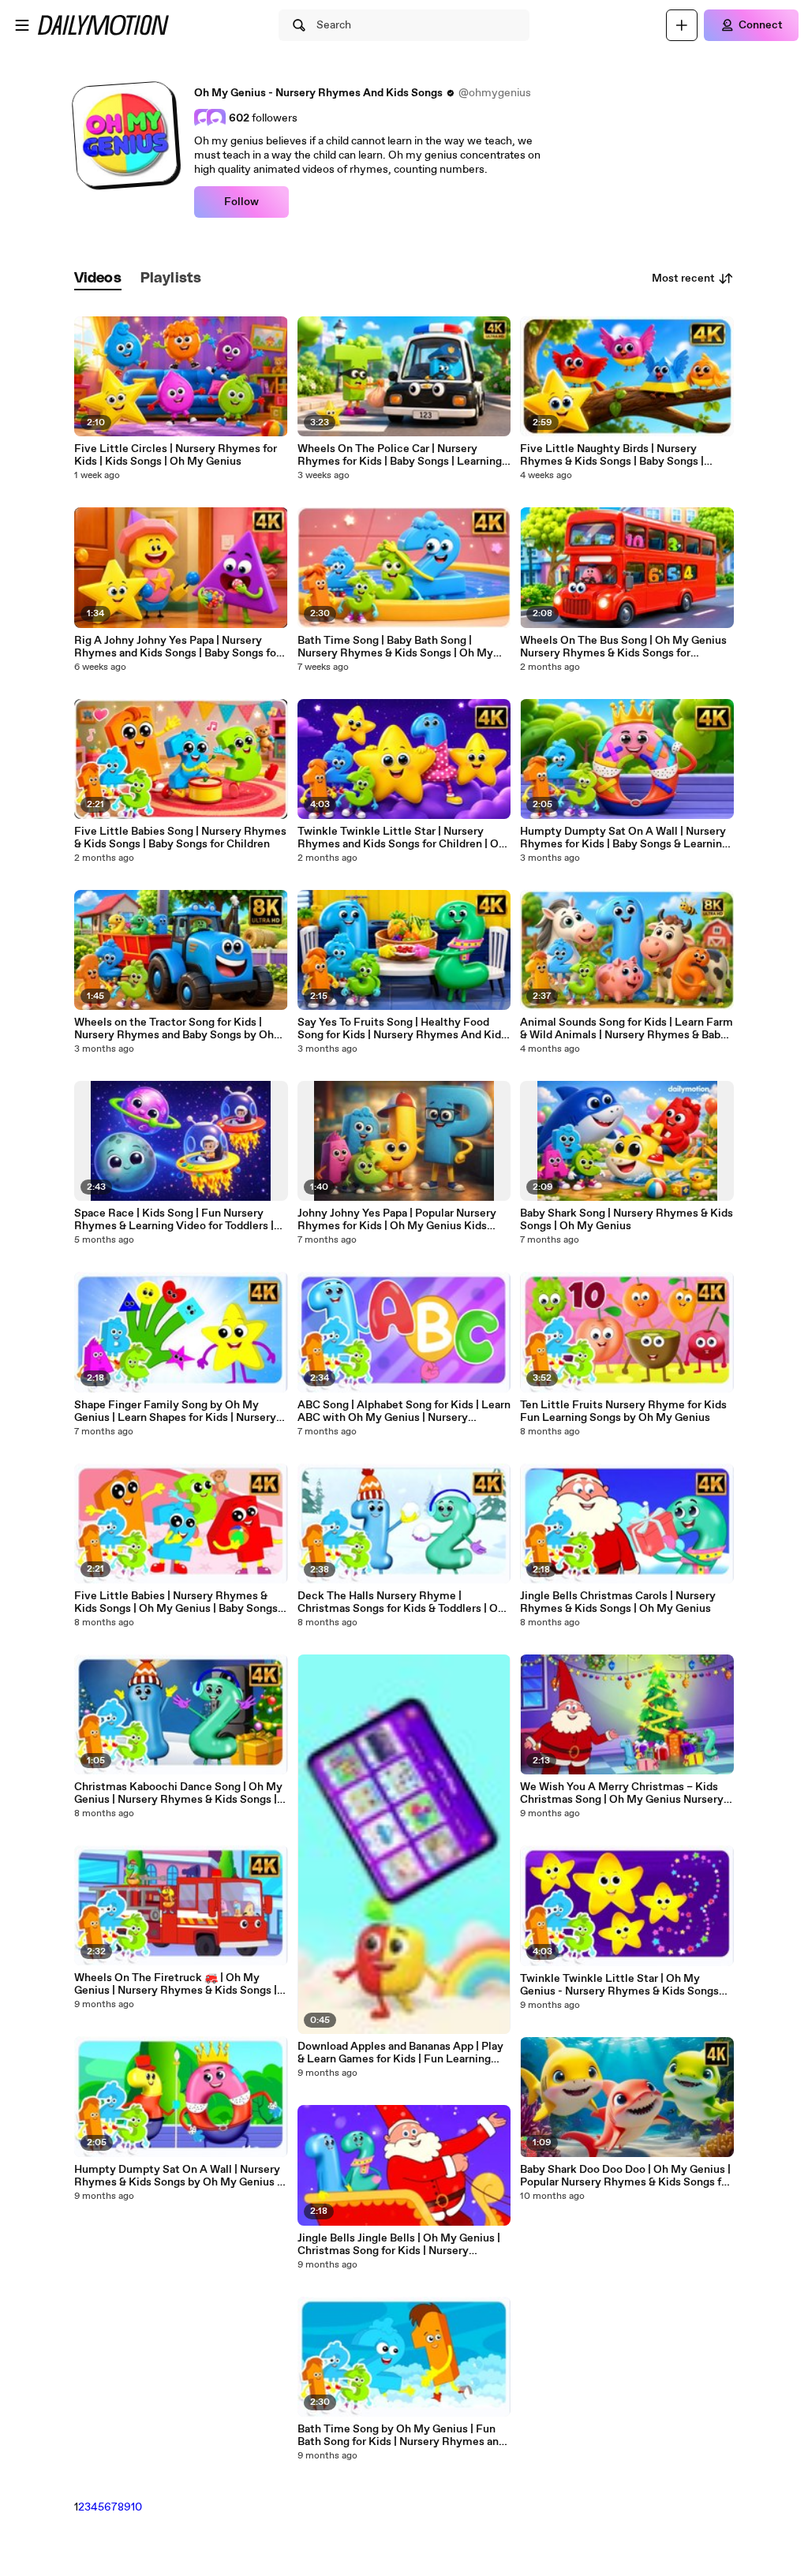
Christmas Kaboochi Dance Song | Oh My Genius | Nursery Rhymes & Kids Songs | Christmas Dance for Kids (178, 1793)
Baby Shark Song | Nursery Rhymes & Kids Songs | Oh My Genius (627, 1220)
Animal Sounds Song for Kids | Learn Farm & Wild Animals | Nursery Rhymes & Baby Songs (627, 1029)
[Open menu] (22, 25)
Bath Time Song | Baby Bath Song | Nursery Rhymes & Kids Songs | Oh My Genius (395, 647)
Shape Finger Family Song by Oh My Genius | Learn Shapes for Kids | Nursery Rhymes (175, 1411)
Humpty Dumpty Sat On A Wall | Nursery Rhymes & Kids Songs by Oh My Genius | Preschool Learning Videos (177, 2176)
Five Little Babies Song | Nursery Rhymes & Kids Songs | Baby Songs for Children (180, 838)
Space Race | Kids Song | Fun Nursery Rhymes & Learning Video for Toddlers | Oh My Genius (174, 1220)
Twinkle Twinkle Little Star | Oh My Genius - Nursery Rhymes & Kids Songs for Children (619, 1985)
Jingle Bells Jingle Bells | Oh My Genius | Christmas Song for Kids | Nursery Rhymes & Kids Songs (399, 2245)
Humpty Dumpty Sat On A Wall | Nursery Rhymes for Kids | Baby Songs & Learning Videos (624, 838)
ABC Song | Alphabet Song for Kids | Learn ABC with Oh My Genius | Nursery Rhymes (404, 1411)
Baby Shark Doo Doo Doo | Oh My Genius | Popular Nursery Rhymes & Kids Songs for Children (626, 2176)
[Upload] (682, 25)
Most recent (683, 279)
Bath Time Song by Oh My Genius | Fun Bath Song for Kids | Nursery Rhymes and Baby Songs (401, 2436)
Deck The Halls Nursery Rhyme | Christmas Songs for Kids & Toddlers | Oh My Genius (401, 1602)
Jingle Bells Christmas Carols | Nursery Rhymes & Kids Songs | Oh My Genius (618, 1602)
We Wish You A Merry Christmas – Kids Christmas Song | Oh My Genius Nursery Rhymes (622, 1793)
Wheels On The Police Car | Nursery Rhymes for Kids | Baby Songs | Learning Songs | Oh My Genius (400, 455)
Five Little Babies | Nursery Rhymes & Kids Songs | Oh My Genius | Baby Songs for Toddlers (176, 1602)
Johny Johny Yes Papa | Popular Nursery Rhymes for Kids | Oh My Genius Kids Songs (397, 1220)
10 (137, 2507)
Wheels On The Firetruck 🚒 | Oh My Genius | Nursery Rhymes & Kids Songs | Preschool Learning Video (176, 1984)
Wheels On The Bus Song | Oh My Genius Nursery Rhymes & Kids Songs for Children (623, 647)
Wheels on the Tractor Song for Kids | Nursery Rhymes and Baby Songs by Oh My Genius (174, 1029)
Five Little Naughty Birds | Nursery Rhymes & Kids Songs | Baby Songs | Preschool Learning (612, 455)
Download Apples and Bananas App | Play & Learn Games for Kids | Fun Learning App (400, 2053)
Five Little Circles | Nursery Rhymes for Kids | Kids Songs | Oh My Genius (176, 455)
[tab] (98, 279)
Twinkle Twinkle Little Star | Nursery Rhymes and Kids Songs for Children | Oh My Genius (401, 838)
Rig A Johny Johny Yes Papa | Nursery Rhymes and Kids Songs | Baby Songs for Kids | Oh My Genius (177, 647)
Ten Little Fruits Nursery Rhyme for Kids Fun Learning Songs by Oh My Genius (623, 1411)
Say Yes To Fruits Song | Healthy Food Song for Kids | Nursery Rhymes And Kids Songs (402, 1029)
